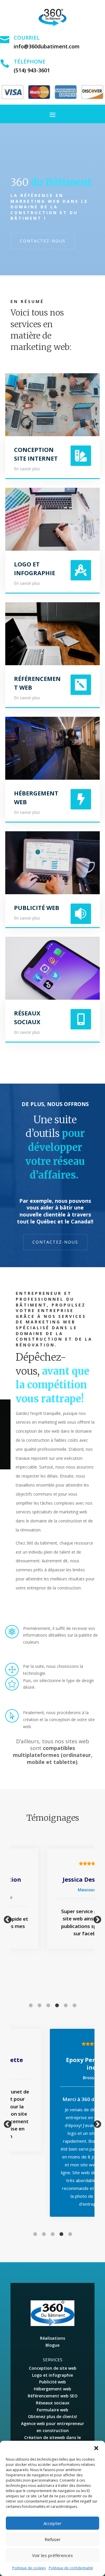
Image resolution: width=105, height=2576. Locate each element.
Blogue (52, 2345)
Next (96, 1918)
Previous (6, 1918)
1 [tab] (31, 2005)
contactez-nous (43, 241)
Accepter (52, 2523)
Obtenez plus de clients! (52, 2416)
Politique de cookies (29, 2568)
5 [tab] (66, 2005)
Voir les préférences (52, 2555)
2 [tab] (39, 2005)
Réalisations (52, 2338)
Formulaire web (52, 2410)
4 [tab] (57, 2005)
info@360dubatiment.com (47, 46)
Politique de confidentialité (71, 2568)
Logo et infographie (52, 2375)
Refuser (53, 2539)
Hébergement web (52, 2389)
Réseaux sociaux (53, 2403)
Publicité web (52, 2382)
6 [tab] (74, 2005)
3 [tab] (48, 2005)
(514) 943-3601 (32, 70)
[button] (96, 2448)
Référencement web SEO (53, 2396)
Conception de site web (53, 2368)
